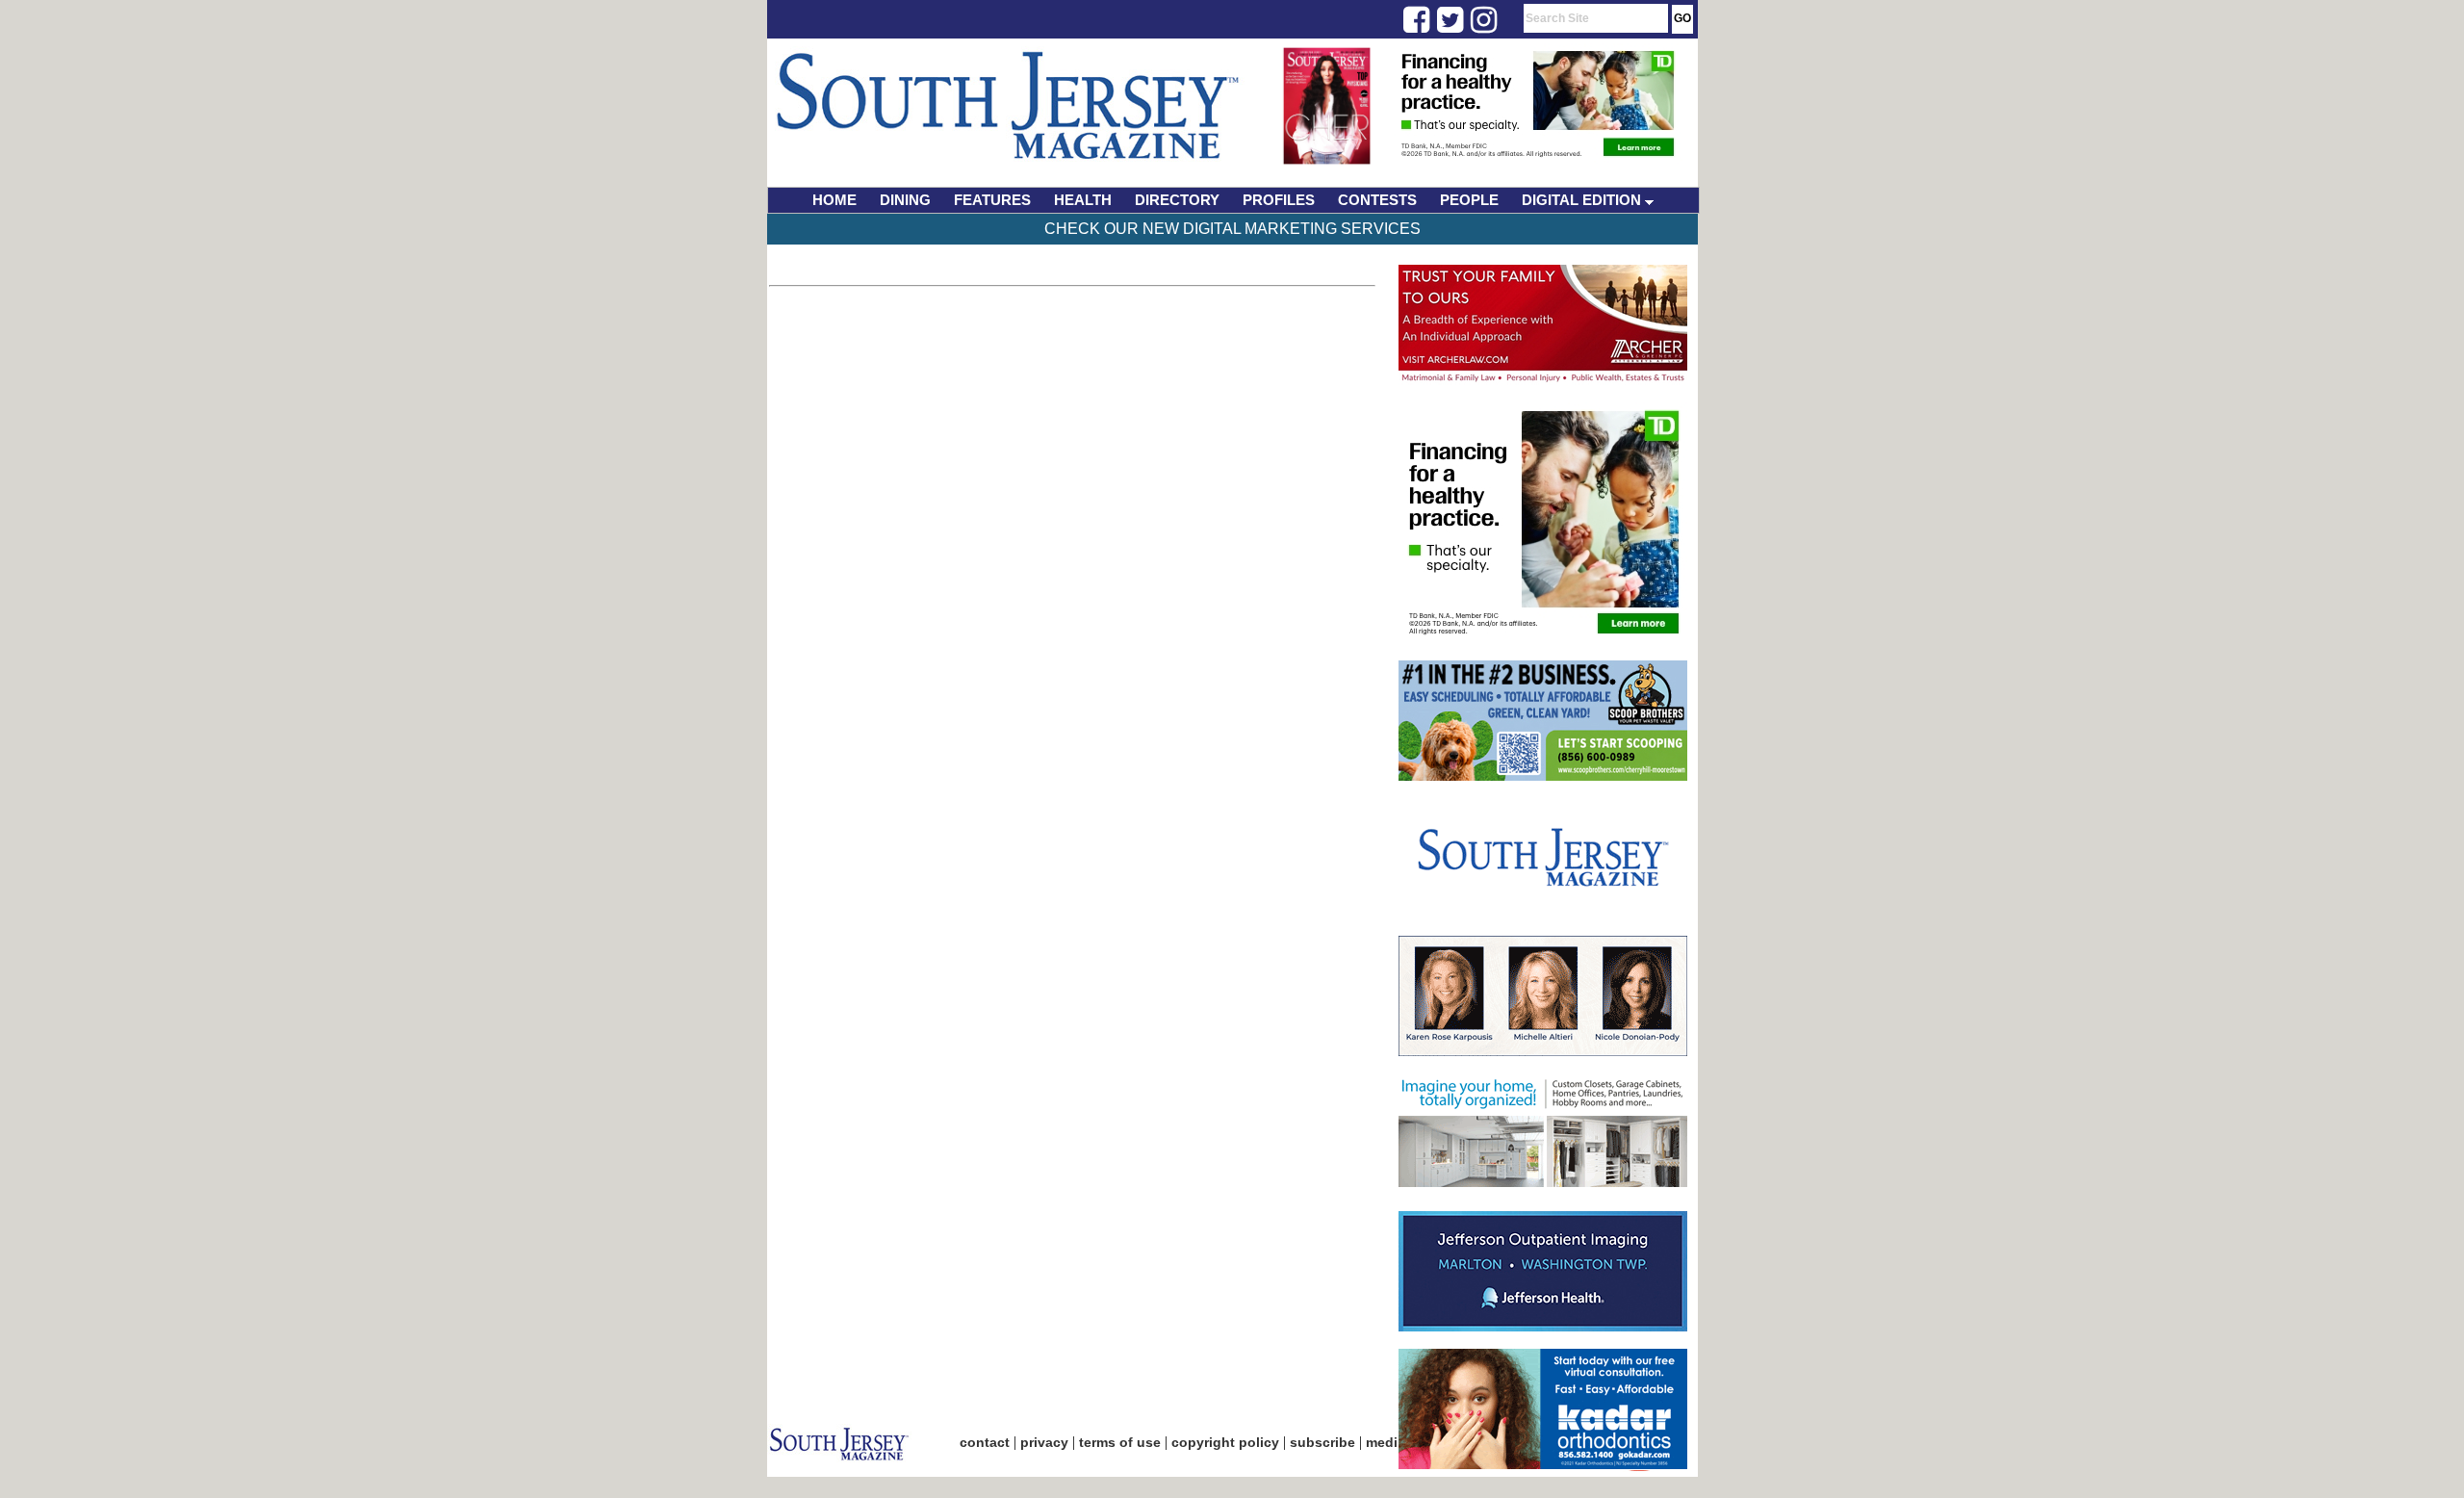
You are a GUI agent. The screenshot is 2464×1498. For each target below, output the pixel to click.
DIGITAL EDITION (1583, 200)
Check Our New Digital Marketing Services (1232, 229)
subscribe (1322, 1442)
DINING (905, 200)
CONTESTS (1377, 200)
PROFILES (1279, 200)
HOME (834, 200)
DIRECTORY (1177, 200)
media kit (1396, 1442)
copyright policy (1225, 1442)
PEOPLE (1469, 200)
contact (985, 1442)
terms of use (1120, 1442)
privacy (1044, 1442)
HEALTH (1083, 200)
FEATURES (992, 200)
